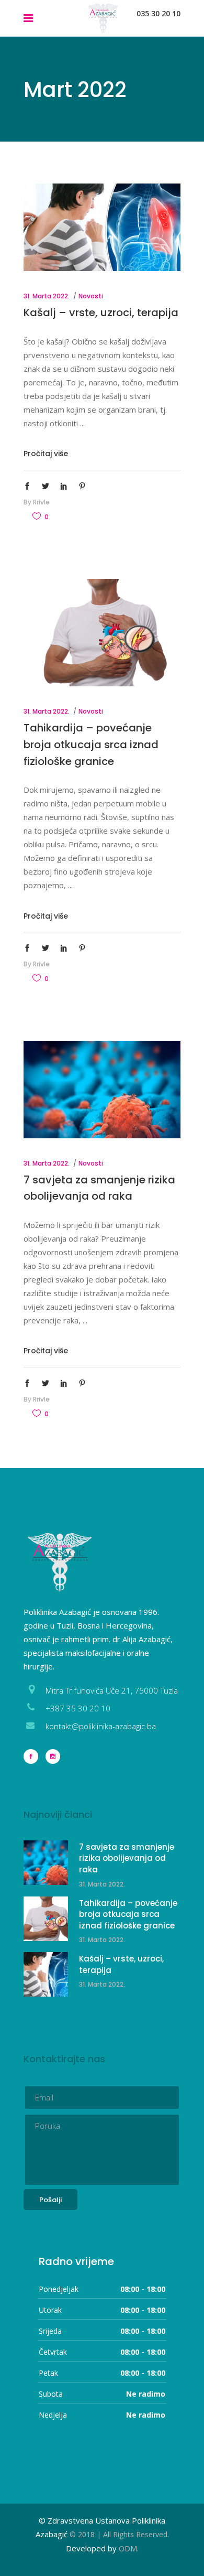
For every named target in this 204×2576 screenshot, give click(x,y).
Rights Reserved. (141, 2534)
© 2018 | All (91, 2534)
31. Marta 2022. (47, 296)
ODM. (129, 2548)
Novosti (91, 296)
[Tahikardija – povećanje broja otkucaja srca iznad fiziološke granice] (102, 633)
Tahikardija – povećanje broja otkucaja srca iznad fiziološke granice (91, 744)
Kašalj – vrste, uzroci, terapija (101, 312)
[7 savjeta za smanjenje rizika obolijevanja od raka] (102, 1090)
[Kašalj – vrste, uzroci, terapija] (102, 227)
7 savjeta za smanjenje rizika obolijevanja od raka (127, 1858)
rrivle (41, 502)
